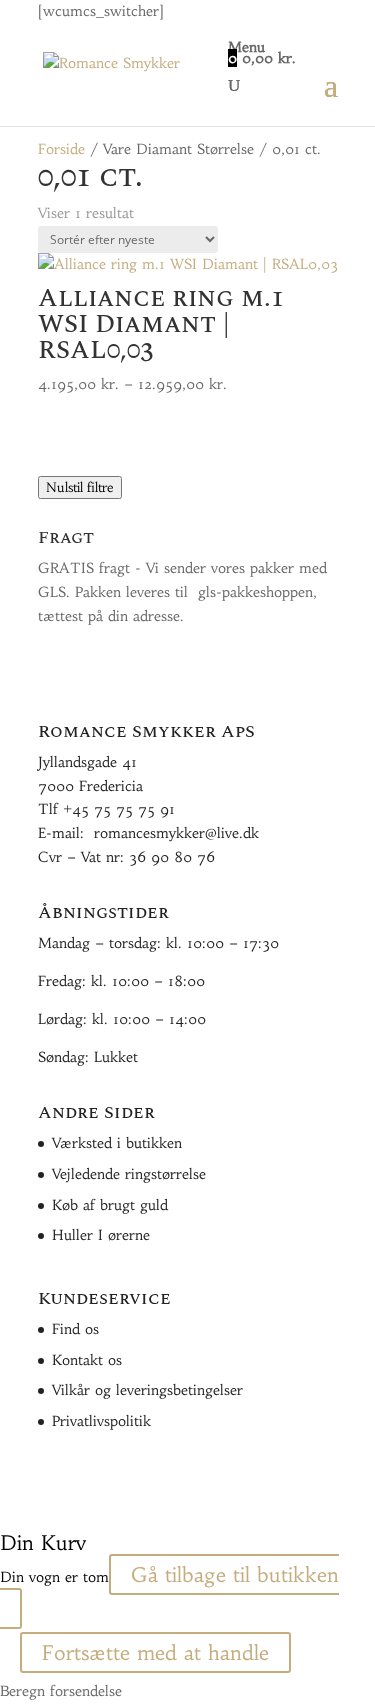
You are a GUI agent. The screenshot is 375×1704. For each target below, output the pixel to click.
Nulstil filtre (80, 487)
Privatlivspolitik (101, 1421)
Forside (61, 149)
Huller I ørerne (101, 1235)
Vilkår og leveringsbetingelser (147, 1390)
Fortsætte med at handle (155, 1652)
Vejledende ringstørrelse (129, 1174)
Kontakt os (87, 1360)
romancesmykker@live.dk (176, 833)
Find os (75, 1329)
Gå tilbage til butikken (235, 1574)
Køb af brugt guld (110, 1205)
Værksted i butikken (117, 1143)
